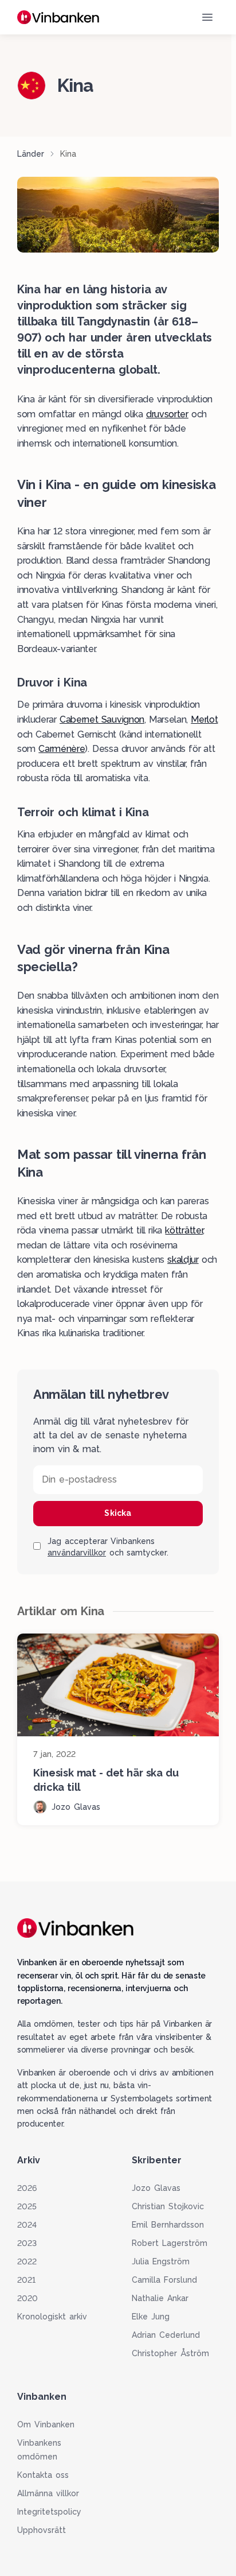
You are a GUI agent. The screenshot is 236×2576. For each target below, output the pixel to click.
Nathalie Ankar (160, 2298)
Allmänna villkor (48, 2493)
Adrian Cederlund (166, 2335)
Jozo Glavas (156, 2188)
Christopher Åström (170, 2353)
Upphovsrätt (42, 2530)
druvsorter (167, 414)
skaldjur (183, 1260)
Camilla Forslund (164, 2280)
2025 (27, 2206)
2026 (27, 2188)
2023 (27, 2243)
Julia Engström (161, 2261)
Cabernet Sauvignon (102, 719)
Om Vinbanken (46, 2424)
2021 (26, 2280)
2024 (27, 2225)
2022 (27, 2261)
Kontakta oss (43, 2475)
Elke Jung (151, 2317)
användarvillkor (77, 1553)
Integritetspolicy (49, 2512)
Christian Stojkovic (168, 2206)
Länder (31, 154)
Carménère (62, 749)
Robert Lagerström (170, 2243)
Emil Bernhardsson (168, 2225)
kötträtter (184, 1230)
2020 (27, 2298)
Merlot (204, 719)
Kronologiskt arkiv (52, 2317)
